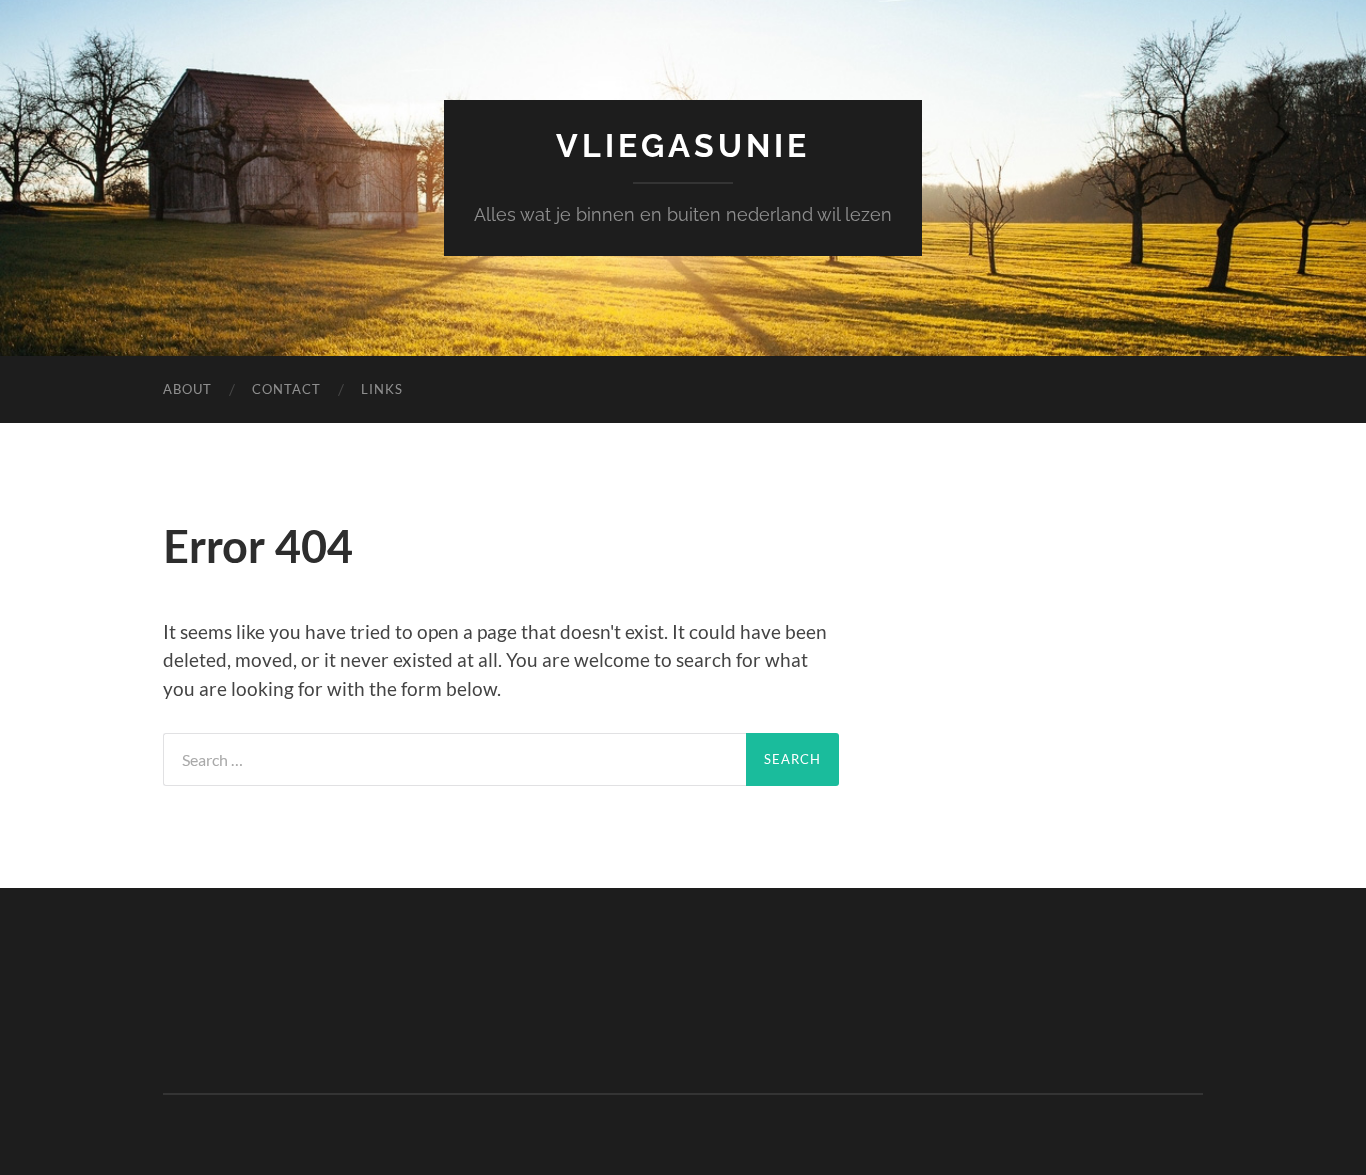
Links (382, 389)
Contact (286, 389)
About (187, 389)
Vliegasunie (683, 145)
